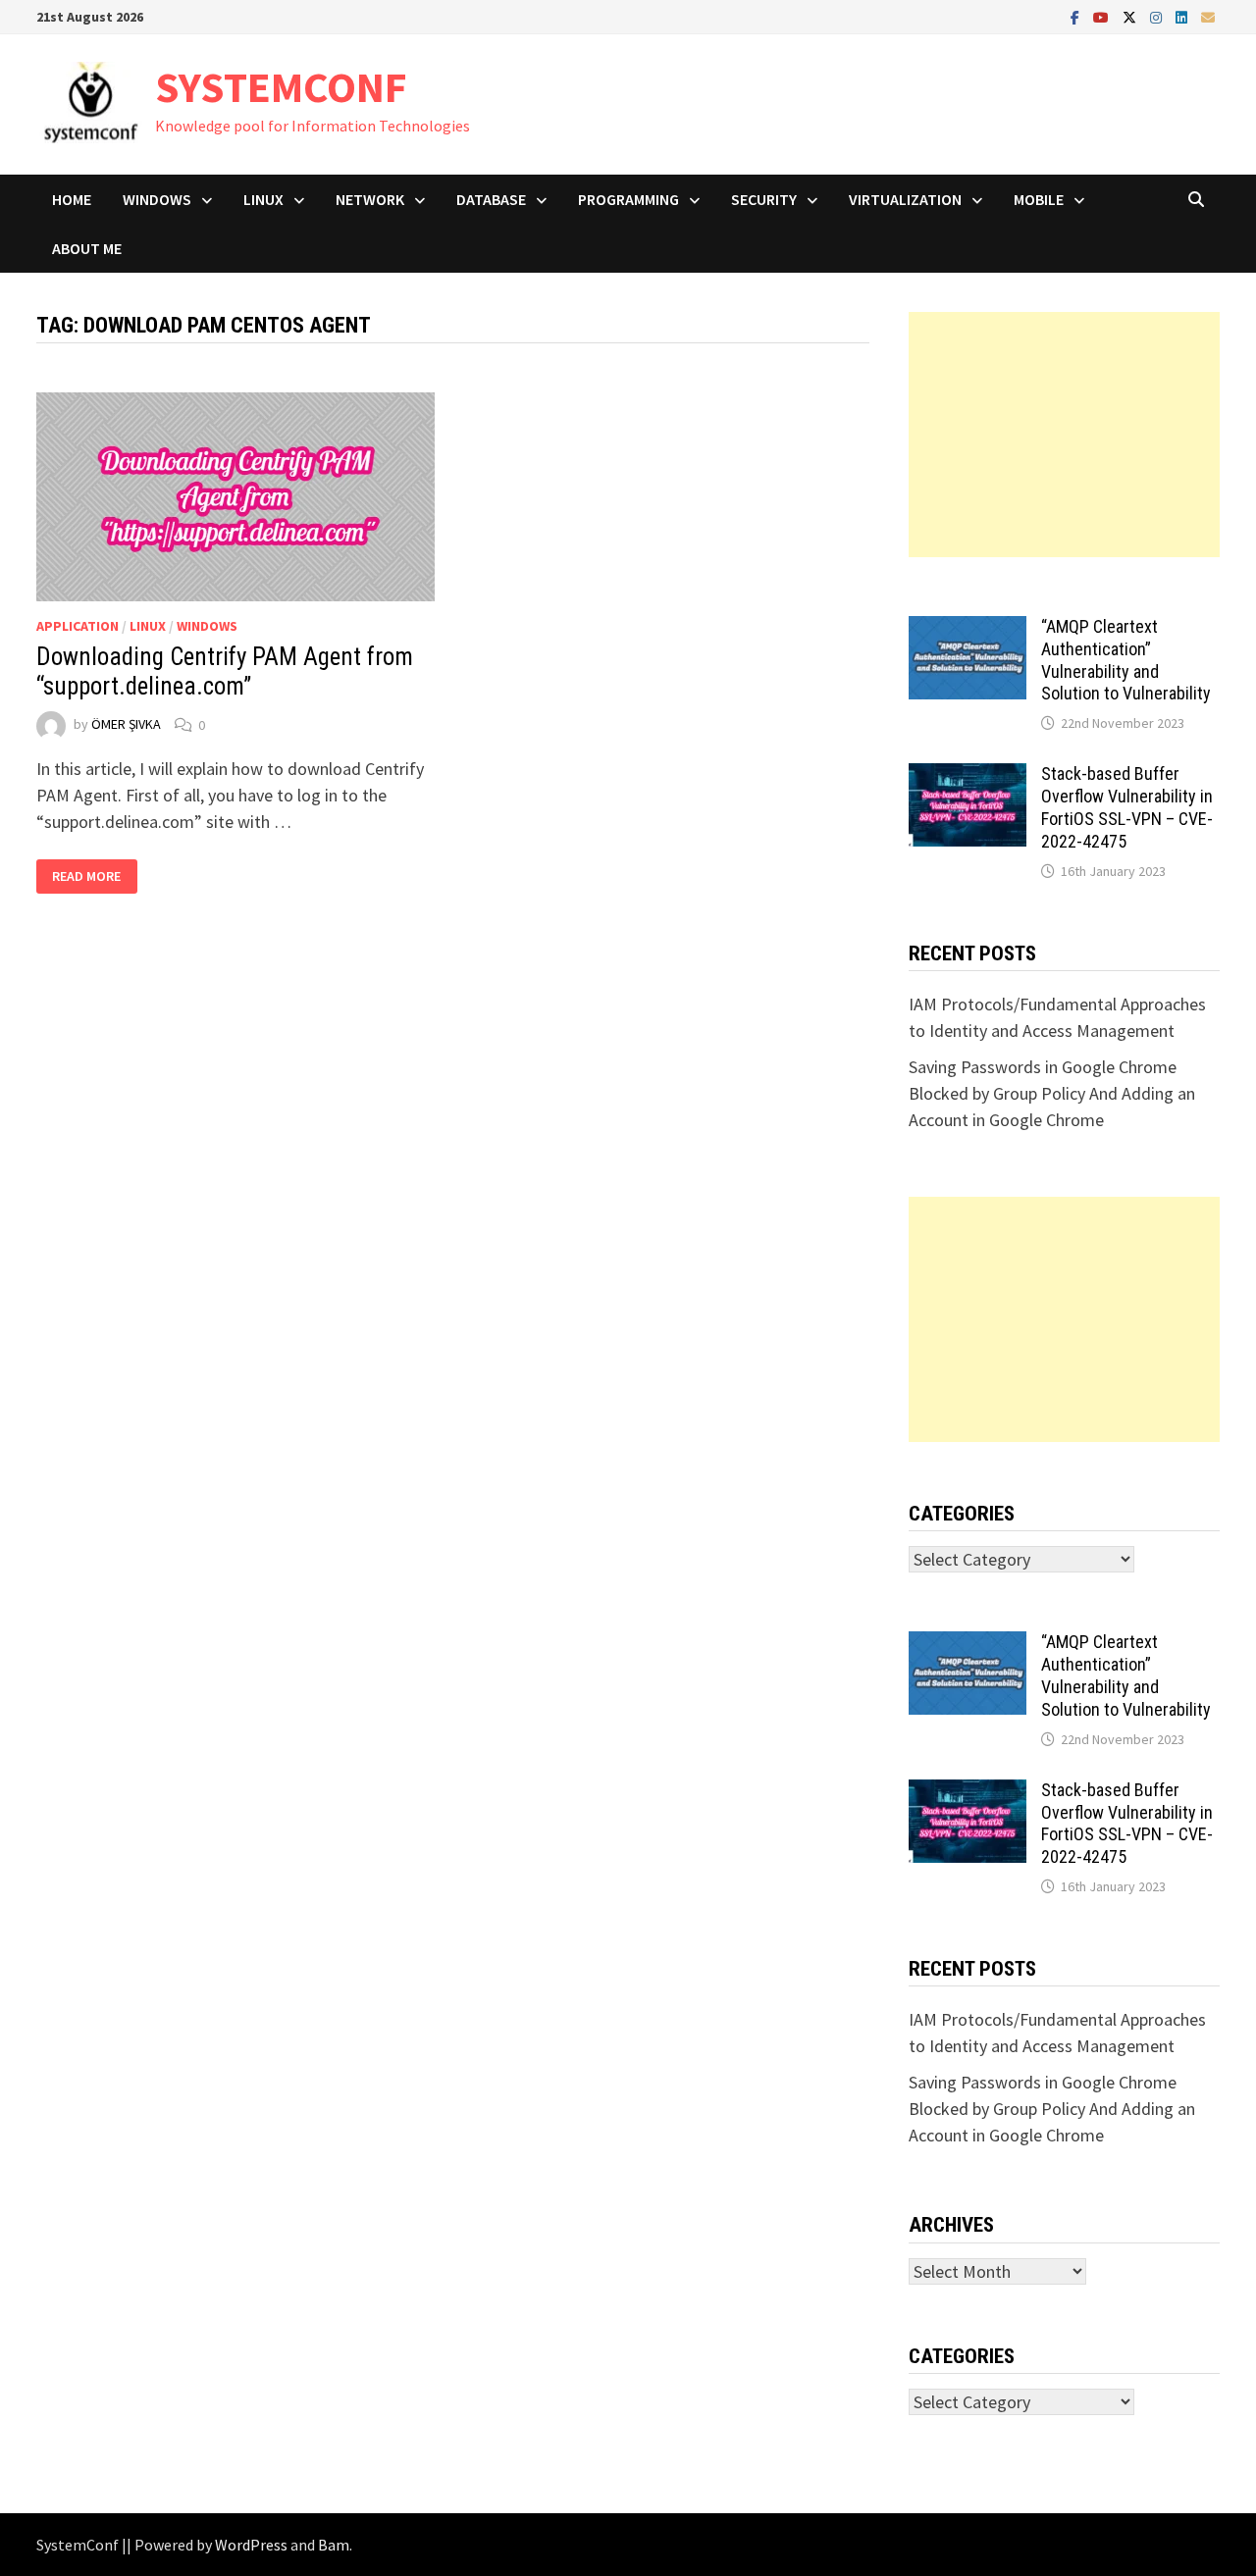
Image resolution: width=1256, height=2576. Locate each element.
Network (370, 199)
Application (78, 626)
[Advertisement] (1065, 435)
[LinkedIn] (1183, 16)
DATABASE (491, 199)
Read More (94, 876)
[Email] (1208, 16)
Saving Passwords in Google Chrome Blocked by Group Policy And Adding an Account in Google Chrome (1052, 1093)
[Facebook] (1077, 16)
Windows (157, 199)
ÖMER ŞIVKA (126, 725)
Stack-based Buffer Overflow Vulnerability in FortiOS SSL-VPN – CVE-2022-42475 (1127, 807)
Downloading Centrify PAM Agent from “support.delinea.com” (225, 671)
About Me (87, 248)
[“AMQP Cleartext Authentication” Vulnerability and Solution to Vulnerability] (968, 629)
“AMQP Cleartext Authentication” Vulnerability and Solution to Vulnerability (1126, 660)
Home (72, 199)
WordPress (251, 2545)
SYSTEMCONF (281, 87)
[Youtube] (1103, 16)
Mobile (1039, 199)
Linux (263, 199)
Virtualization (905, 199)
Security (764, 199)
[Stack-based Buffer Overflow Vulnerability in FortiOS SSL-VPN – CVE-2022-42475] (968, 776)
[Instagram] (1158, 16)
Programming (628, 199)
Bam (334, 2545)
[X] (1131, 16)
